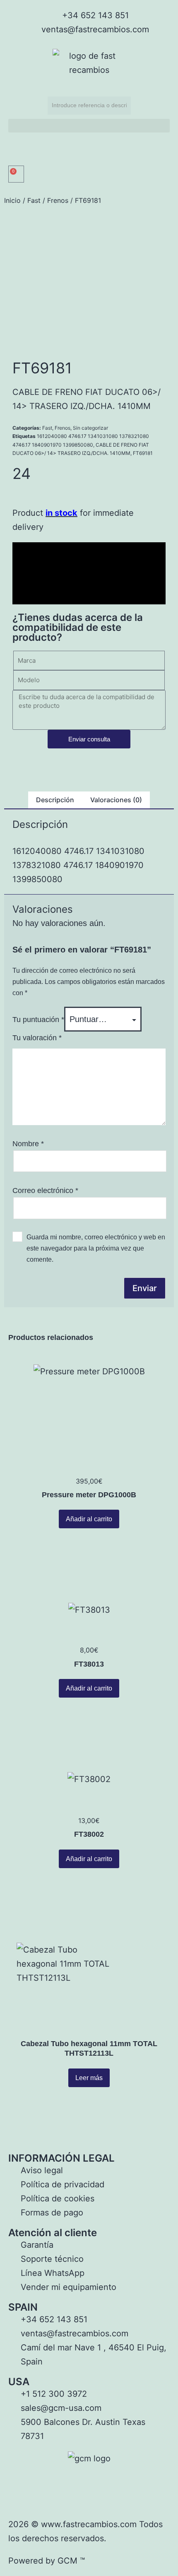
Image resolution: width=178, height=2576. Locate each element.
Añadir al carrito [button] (89, 1519)
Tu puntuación (38, 1020)
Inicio (12, 200)
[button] (89, 126)
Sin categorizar (90, 428)
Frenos (58, 200)
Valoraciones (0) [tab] (116, 800)
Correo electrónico (45, 1191)
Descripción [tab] (55, 800)
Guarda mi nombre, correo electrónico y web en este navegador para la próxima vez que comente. (96, 1248)
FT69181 (143, 453)
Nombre (28, 1144)
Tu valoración (37, 1038)
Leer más (89, 2078)
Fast (34, 200)
